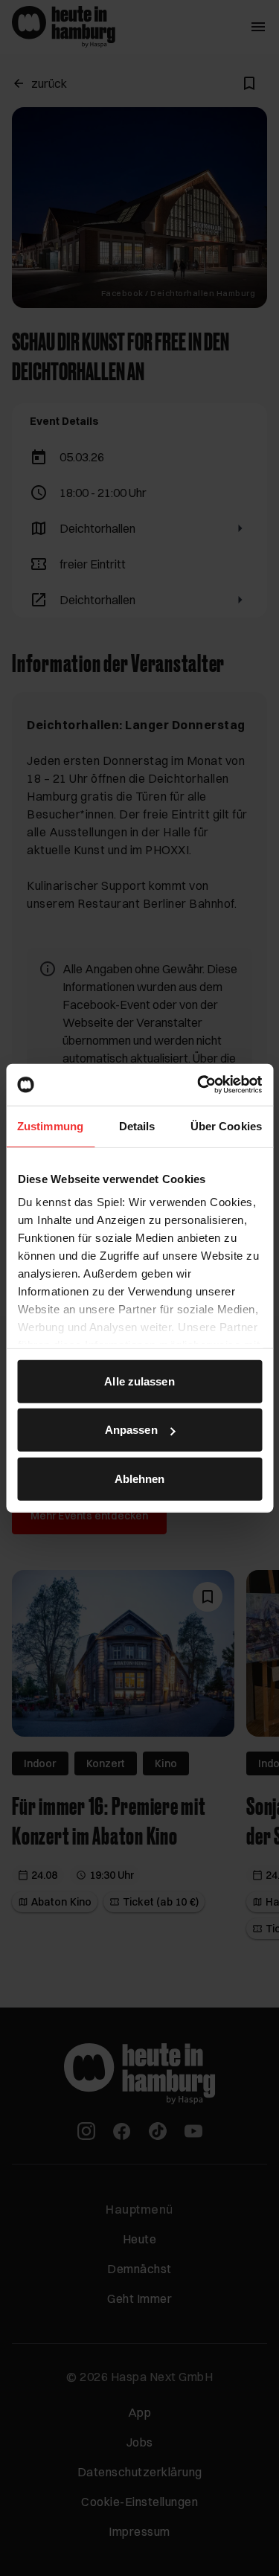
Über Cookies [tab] (226, 1125)
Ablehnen (140, 1478)
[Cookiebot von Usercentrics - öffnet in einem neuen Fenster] (199, 1085)
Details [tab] (137, 1125)
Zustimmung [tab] (50, 1125)
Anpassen (131, 1430)
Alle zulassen (139, 1381)
